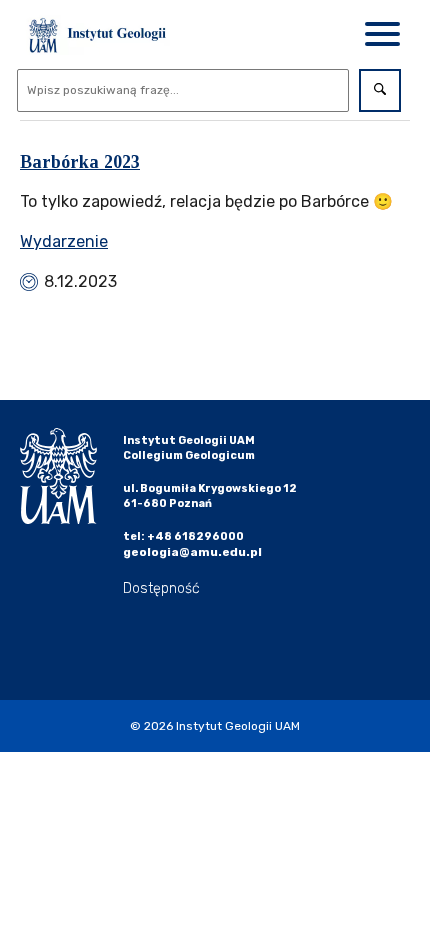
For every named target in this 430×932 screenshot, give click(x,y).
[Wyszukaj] (380, 90)
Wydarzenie (64, 241)
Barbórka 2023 (80, 162)
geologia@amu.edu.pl (192, 552)
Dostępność (161, 588)
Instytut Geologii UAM (238, 726)
